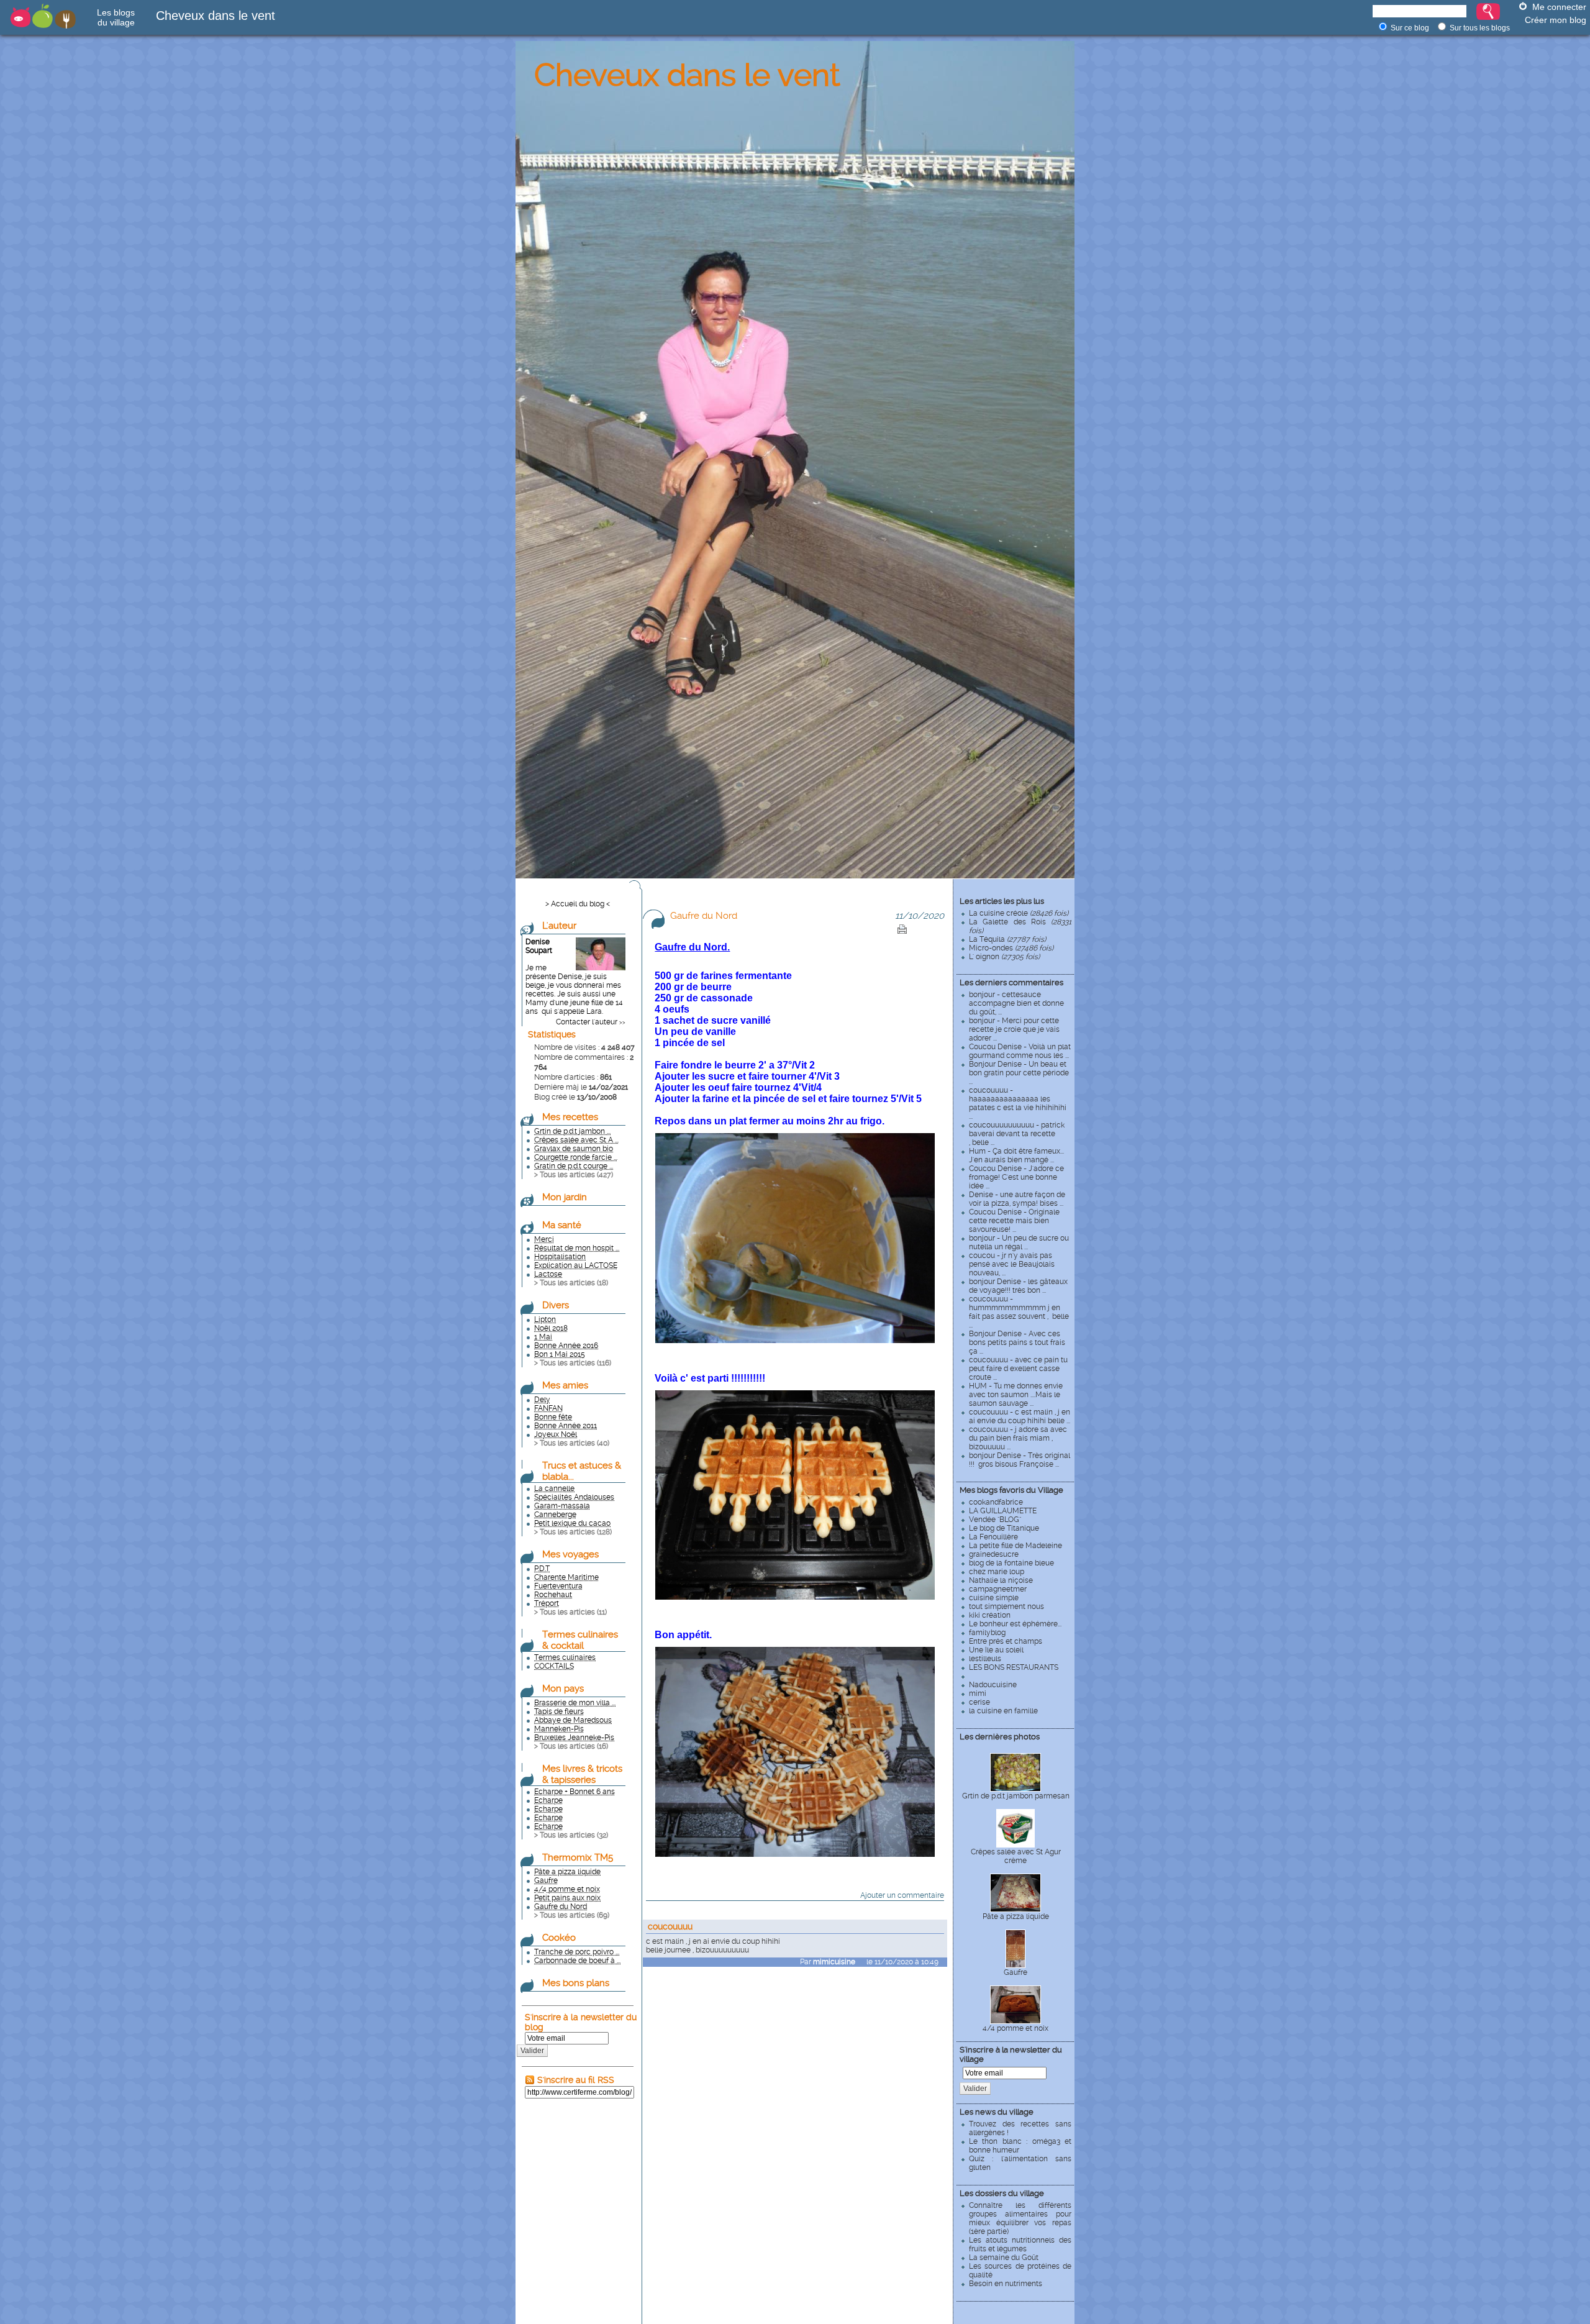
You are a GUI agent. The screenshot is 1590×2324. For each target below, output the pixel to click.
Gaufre (1015, 1972)
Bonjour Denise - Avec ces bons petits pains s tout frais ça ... (1017, 1342)
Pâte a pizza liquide (1016, 1916)
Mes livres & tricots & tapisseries (582, 1774)
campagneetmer (998, 1589)
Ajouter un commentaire (902, 1895)
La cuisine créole (1019, 913)
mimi (978, 1693)
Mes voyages (570, 1554)
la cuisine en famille (1003, 1711)
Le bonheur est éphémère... (1015, 1624)
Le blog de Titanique (1004, 1528)
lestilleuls (985, 1659)
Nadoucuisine (993, 1685)
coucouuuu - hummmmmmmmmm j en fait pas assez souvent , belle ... (1019, 1312)
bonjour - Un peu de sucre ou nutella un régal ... (1019, 1242)
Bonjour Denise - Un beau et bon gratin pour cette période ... (1019, 1073)
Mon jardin (565, 1197)
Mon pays (563, 1688)
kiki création (990, 1615)
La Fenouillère (993, 1537)
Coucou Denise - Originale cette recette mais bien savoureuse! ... (1014, 1221)
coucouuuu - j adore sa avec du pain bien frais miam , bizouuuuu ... (1018, 1438)
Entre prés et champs (1006, 1641)
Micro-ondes (1011, 948)
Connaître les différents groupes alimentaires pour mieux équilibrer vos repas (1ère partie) (1020, 2218)
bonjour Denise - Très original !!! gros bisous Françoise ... (1020, 1460)
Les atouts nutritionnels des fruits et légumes (1020, 2244)
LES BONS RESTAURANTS (1014, 1667)
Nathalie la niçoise (1001, 1580)
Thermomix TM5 (578, 1857)
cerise (979, 1702)
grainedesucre (994, 1554)
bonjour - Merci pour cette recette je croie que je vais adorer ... (1014, 1029)
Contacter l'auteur (587, 1022)
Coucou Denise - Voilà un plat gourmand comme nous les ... (1020, 1051)
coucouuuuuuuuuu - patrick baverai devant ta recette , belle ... (1017, 1134)
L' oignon (1004, 957)
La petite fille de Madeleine (1015, 1546)
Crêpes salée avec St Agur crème (1016, 1856)
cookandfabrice (996, 1502)
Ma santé (562, 1225)
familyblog (987, 1633)
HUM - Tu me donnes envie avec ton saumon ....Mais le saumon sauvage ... (1016, 1395)
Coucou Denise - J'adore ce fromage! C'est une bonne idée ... (1016, 1177)
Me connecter (1559, 7)
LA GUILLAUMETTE (1003, 1511)
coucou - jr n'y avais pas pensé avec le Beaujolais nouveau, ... (1012, 1264)
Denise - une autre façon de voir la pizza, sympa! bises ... (1017, 1199)
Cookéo (559, 1938)
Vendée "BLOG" (995, 1520)
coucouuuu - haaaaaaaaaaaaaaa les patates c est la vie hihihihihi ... (1018, 1103)
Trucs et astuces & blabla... (582, 1471)
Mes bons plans (576, 1983)
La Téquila (1007, 939)
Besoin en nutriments (1006, 2284)
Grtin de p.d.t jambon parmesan (1016, 1796)
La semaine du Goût (1004, 2258)
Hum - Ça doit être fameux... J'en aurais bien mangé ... (1016, 1155)
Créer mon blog (1556, 20)
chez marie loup (997, 1572)
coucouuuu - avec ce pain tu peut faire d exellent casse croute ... (1018, 1369)
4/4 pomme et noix (1015, 2028)
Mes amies (565, 1385)
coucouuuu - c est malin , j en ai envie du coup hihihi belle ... (1020, 1416)
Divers (556, 1305)
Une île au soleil (996, 1650)
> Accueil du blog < (578, 904)
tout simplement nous (1006, 1606)
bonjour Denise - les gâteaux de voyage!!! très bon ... (1018, 1286)
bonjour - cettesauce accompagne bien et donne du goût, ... (1016, 1003)
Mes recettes (570, 1117)
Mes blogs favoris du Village (1011, 1490)
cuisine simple (994, 1598)
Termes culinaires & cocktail (580, 1640)
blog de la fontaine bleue (1011, 1563)
